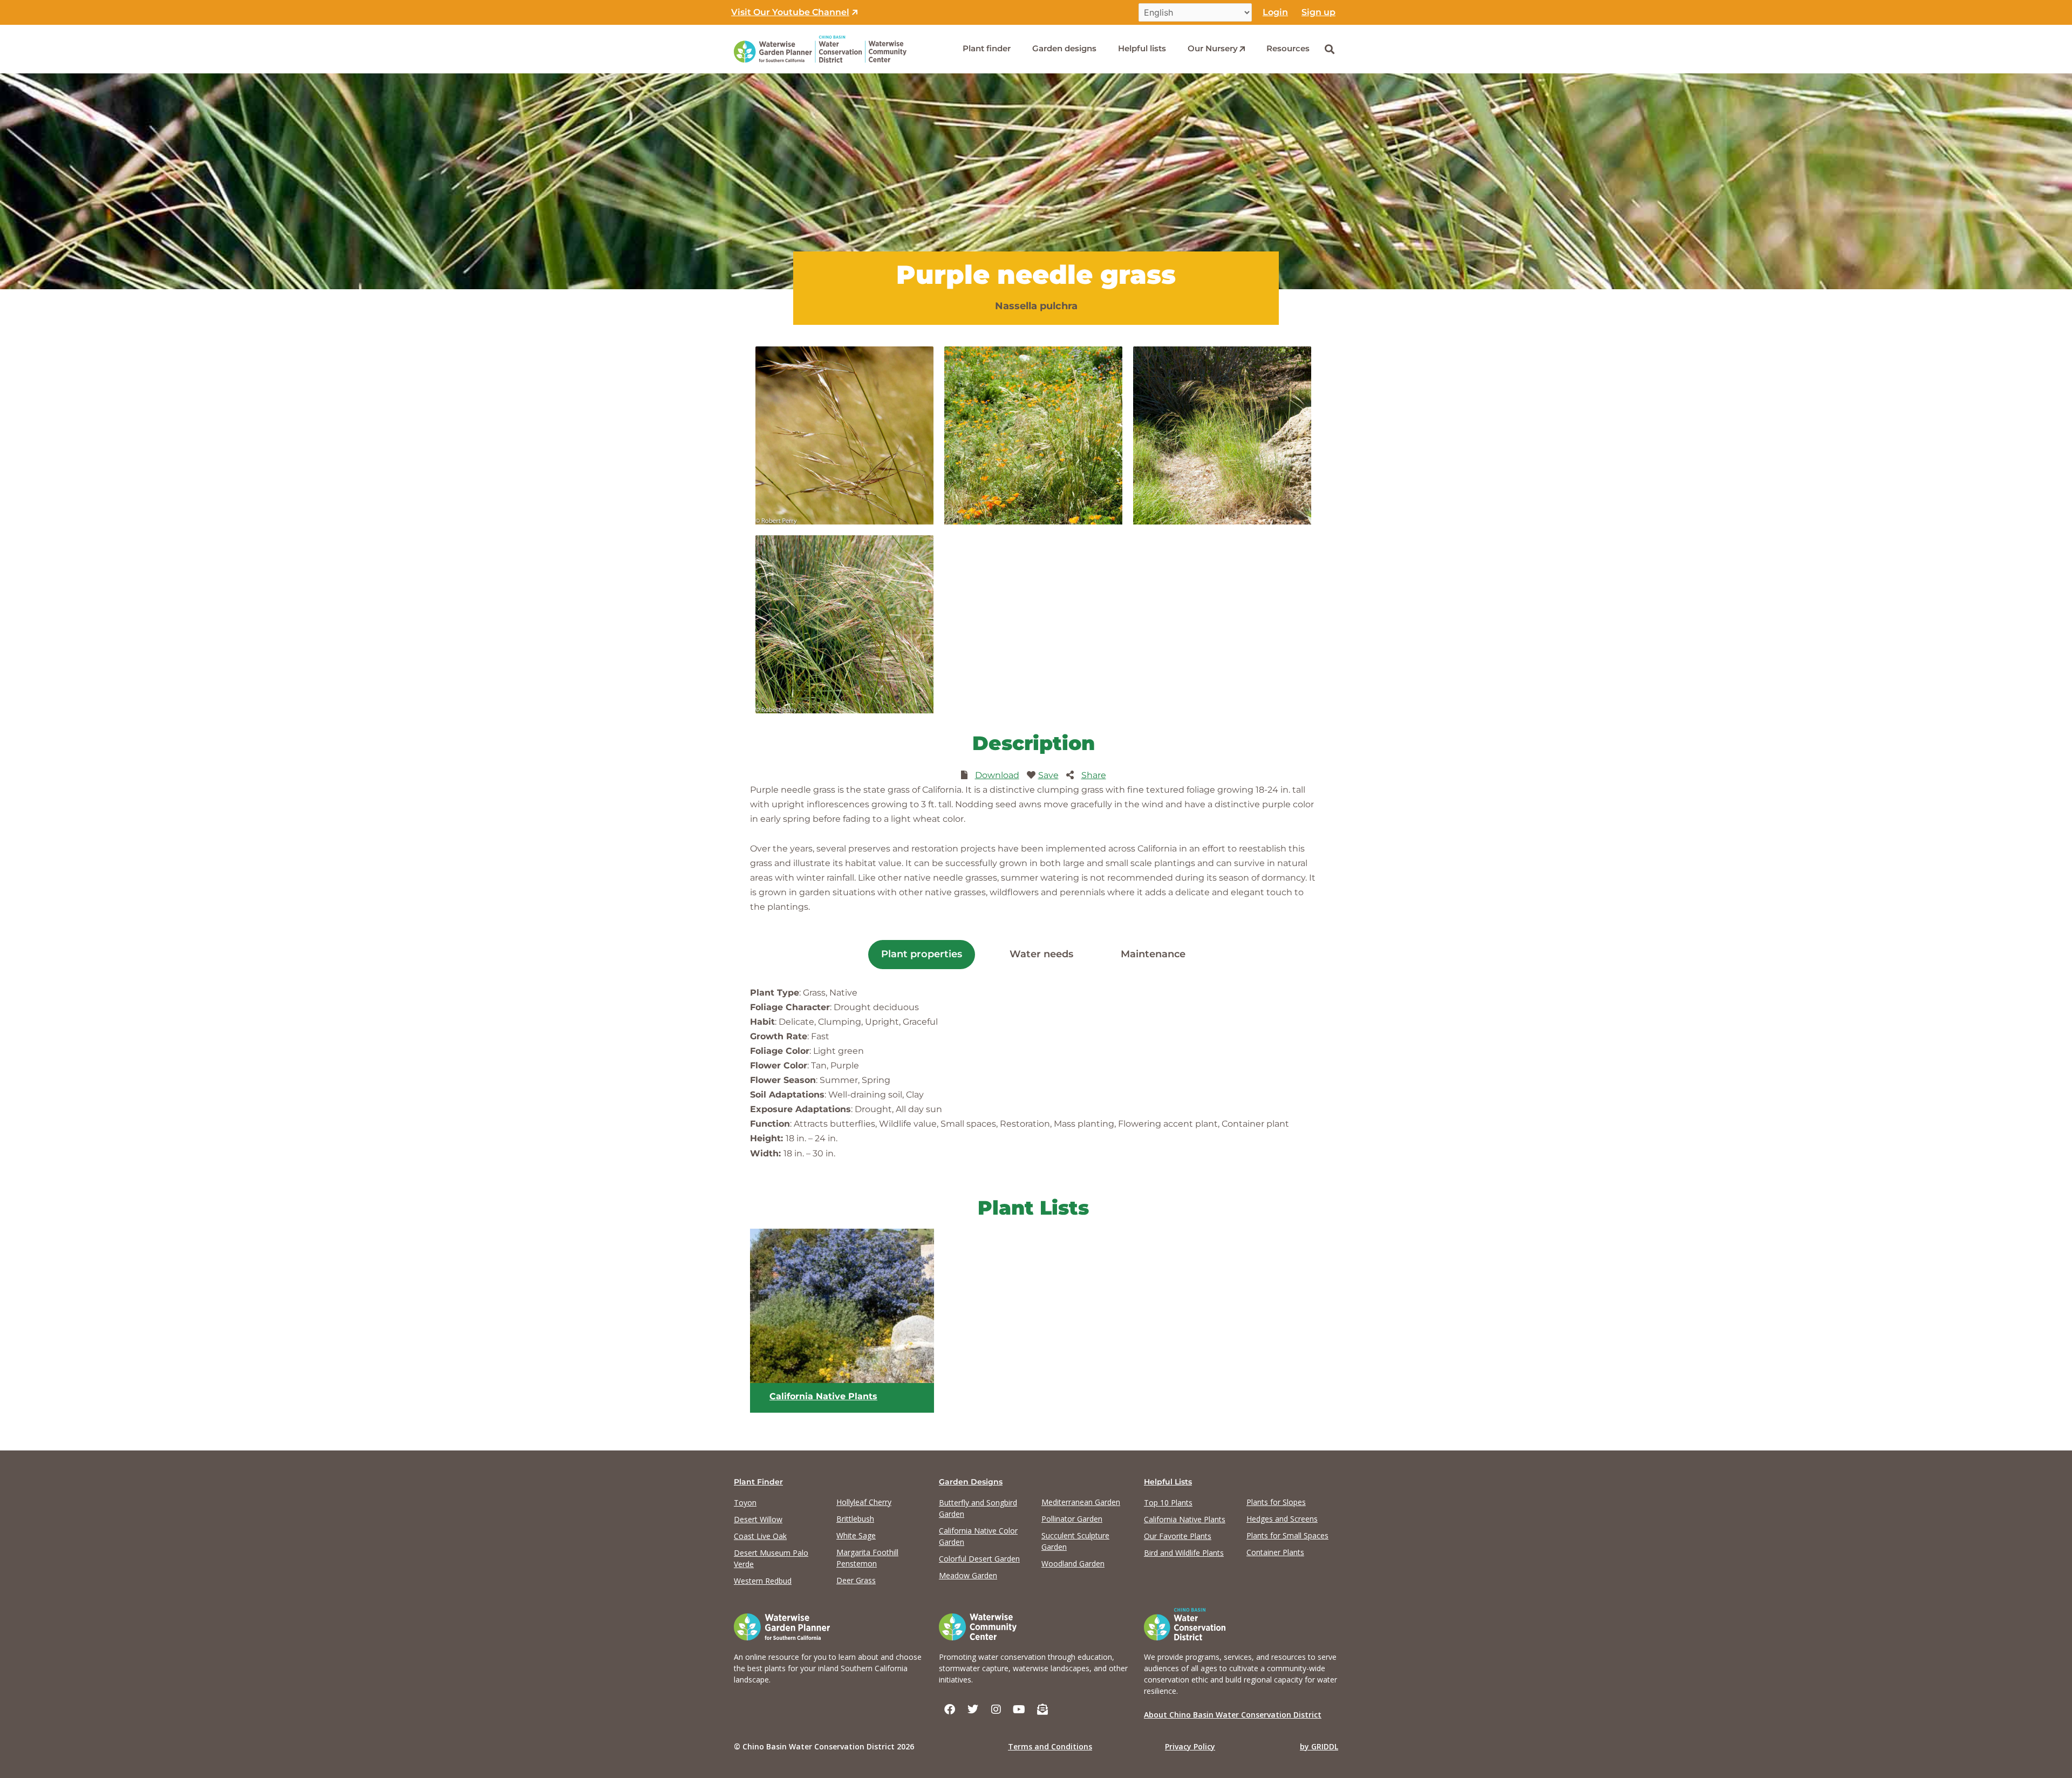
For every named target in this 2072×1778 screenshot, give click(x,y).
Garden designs (1064, 48)
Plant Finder (758, 1482)
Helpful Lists (1168, 1482)
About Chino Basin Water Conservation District (1233, 1715)
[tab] (922, 955)
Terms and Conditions (1050, 1746)
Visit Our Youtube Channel (790, 12)
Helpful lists (1142, 48)
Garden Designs (971, 1482)
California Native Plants (823, 1396)
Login (1275, 12)
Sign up (1318, 12)
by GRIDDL (1319, 1746)
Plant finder (987, 48)
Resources (1288, 48)
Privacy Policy (1190, 1746)
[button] (1329, 49)
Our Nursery (1213, 48)
